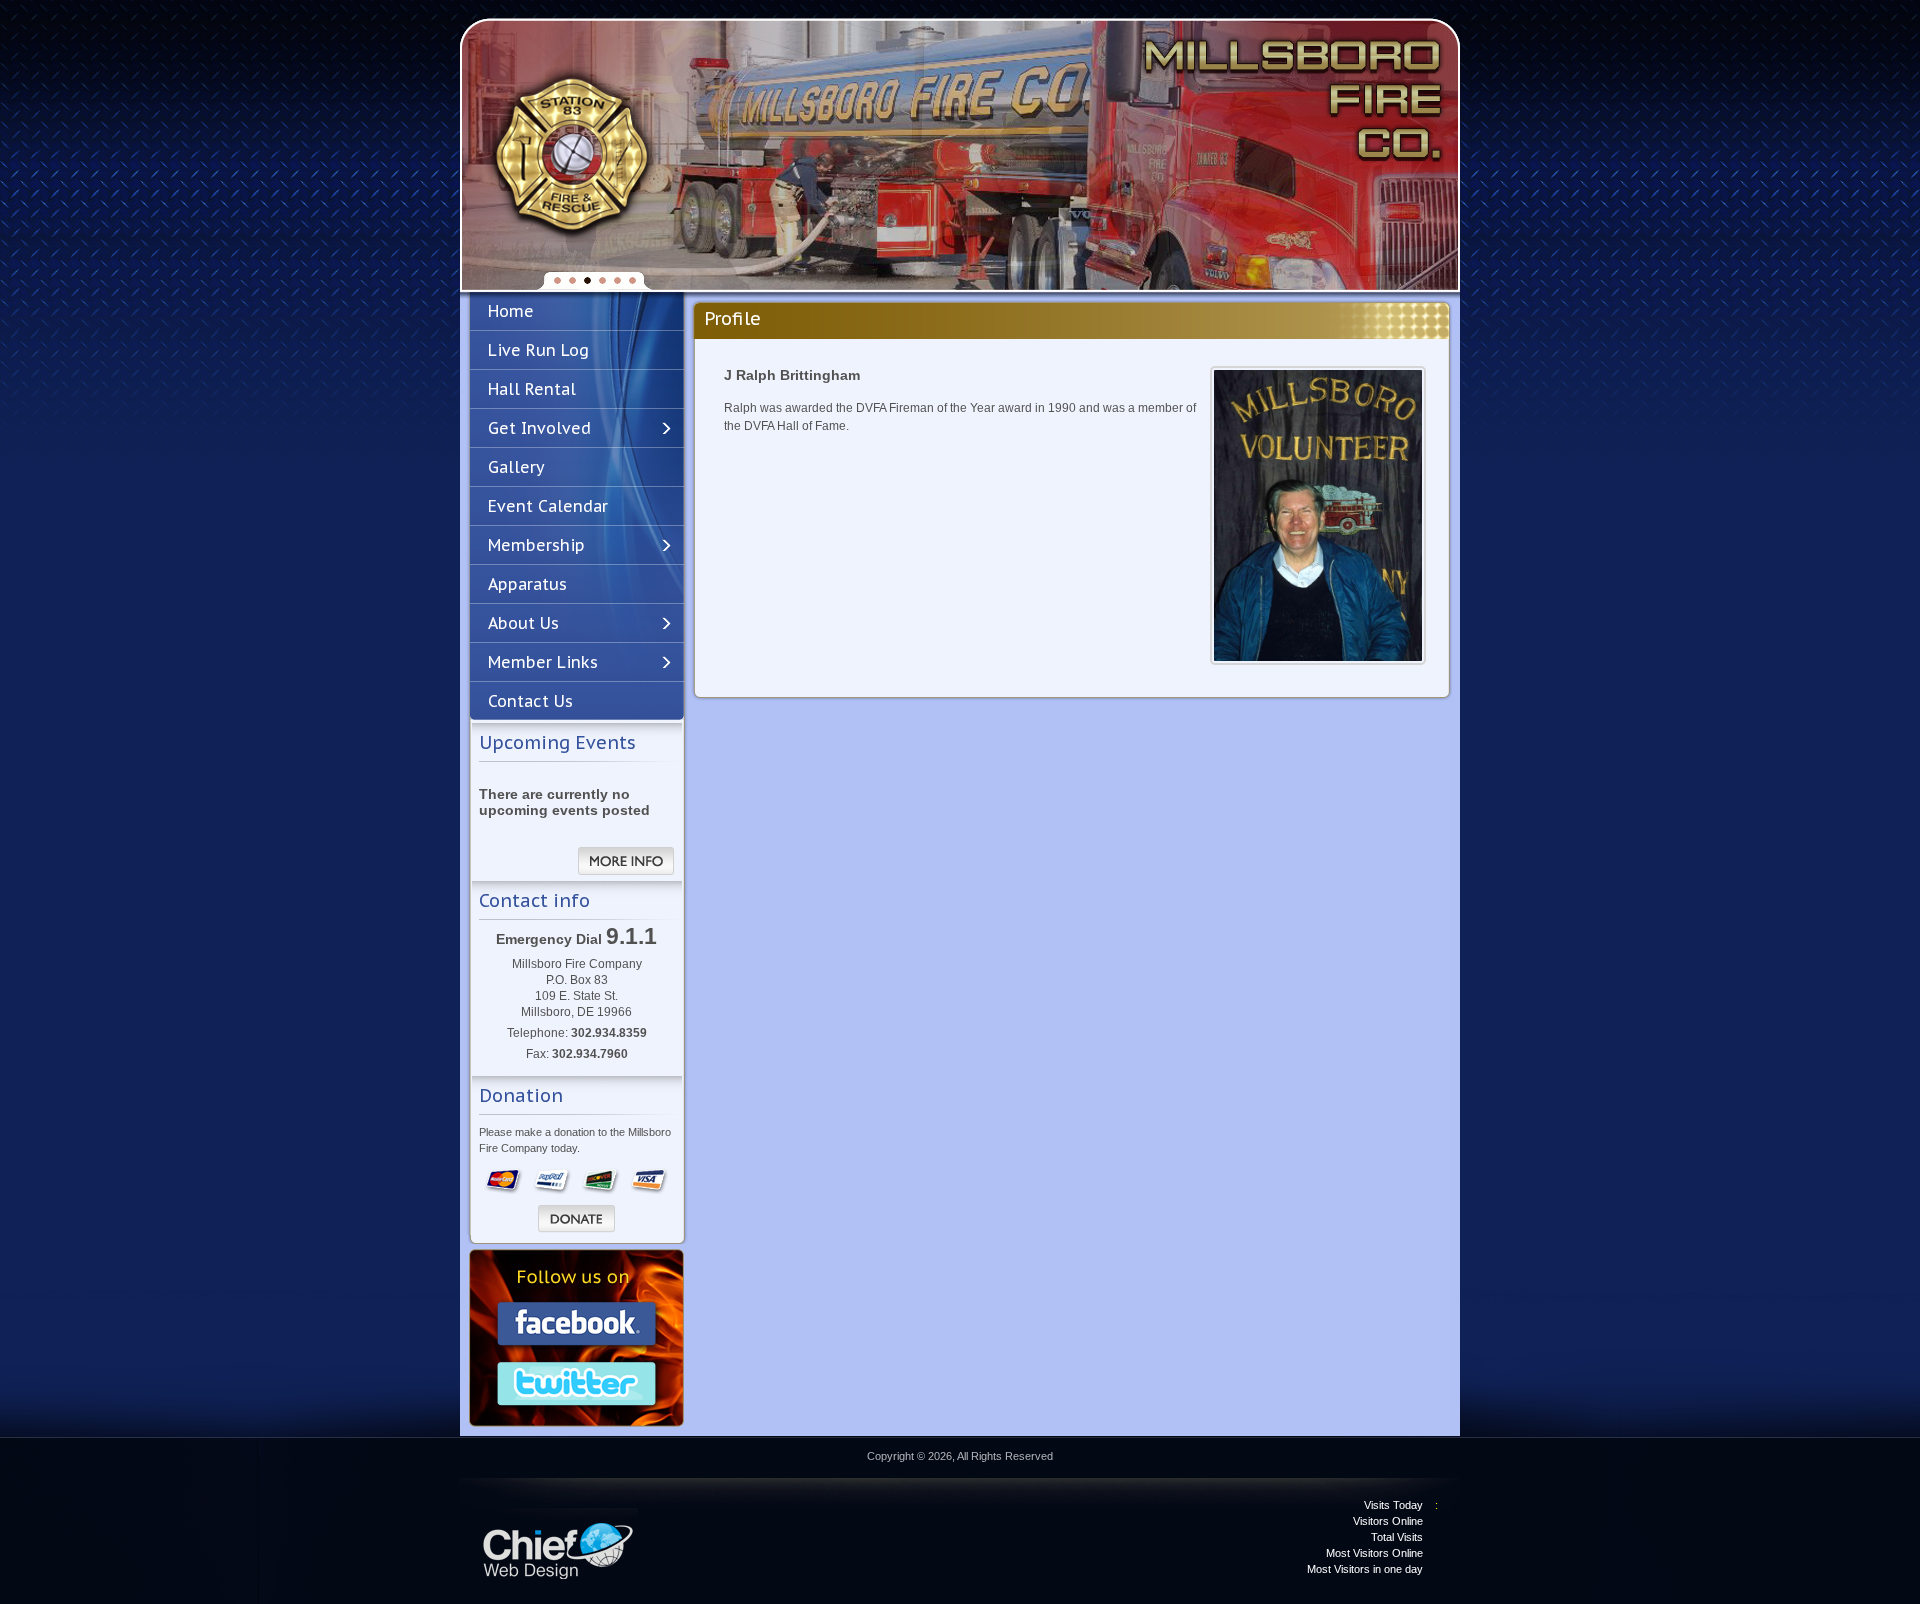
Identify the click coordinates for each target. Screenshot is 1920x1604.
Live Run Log (538, 350)
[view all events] (626, 861)
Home (511, 311)
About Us (523, 623)
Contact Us (530, 701)
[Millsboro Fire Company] (570, 156)
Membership (536, 545)
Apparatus (527, 584)
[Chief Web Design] (560, 1543)
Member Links (543, 662)
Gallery (516, 467)
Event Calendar (548, 506)
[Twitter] (577, 1386)
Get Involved (539, 428)
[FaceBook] (577, 1326)
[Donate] (576, 1219)
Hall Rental (532, 389)
